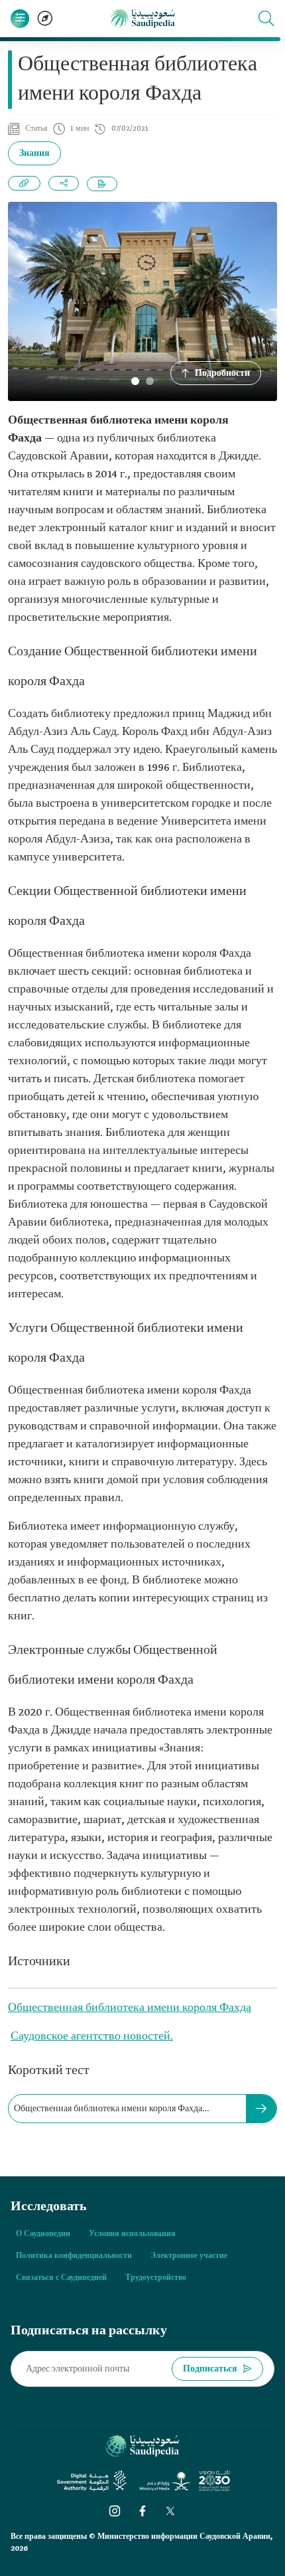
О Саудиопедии (43, 2234)
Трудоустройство (156, 2278)
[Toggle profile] (20, 19)
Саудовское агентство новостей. (92, 2037)
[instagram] (115, 2511)
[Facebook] (142, 2511)
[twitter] (170, 2511)
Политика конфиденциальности (74, 2256)
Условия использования (132, 2234)
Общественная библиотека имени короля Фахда (130, 2008)
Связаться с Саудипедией (61, 2278)
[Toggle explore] (45, 19)
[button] (266, 19)
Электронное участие (189, 2256)
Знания (34, 154)
